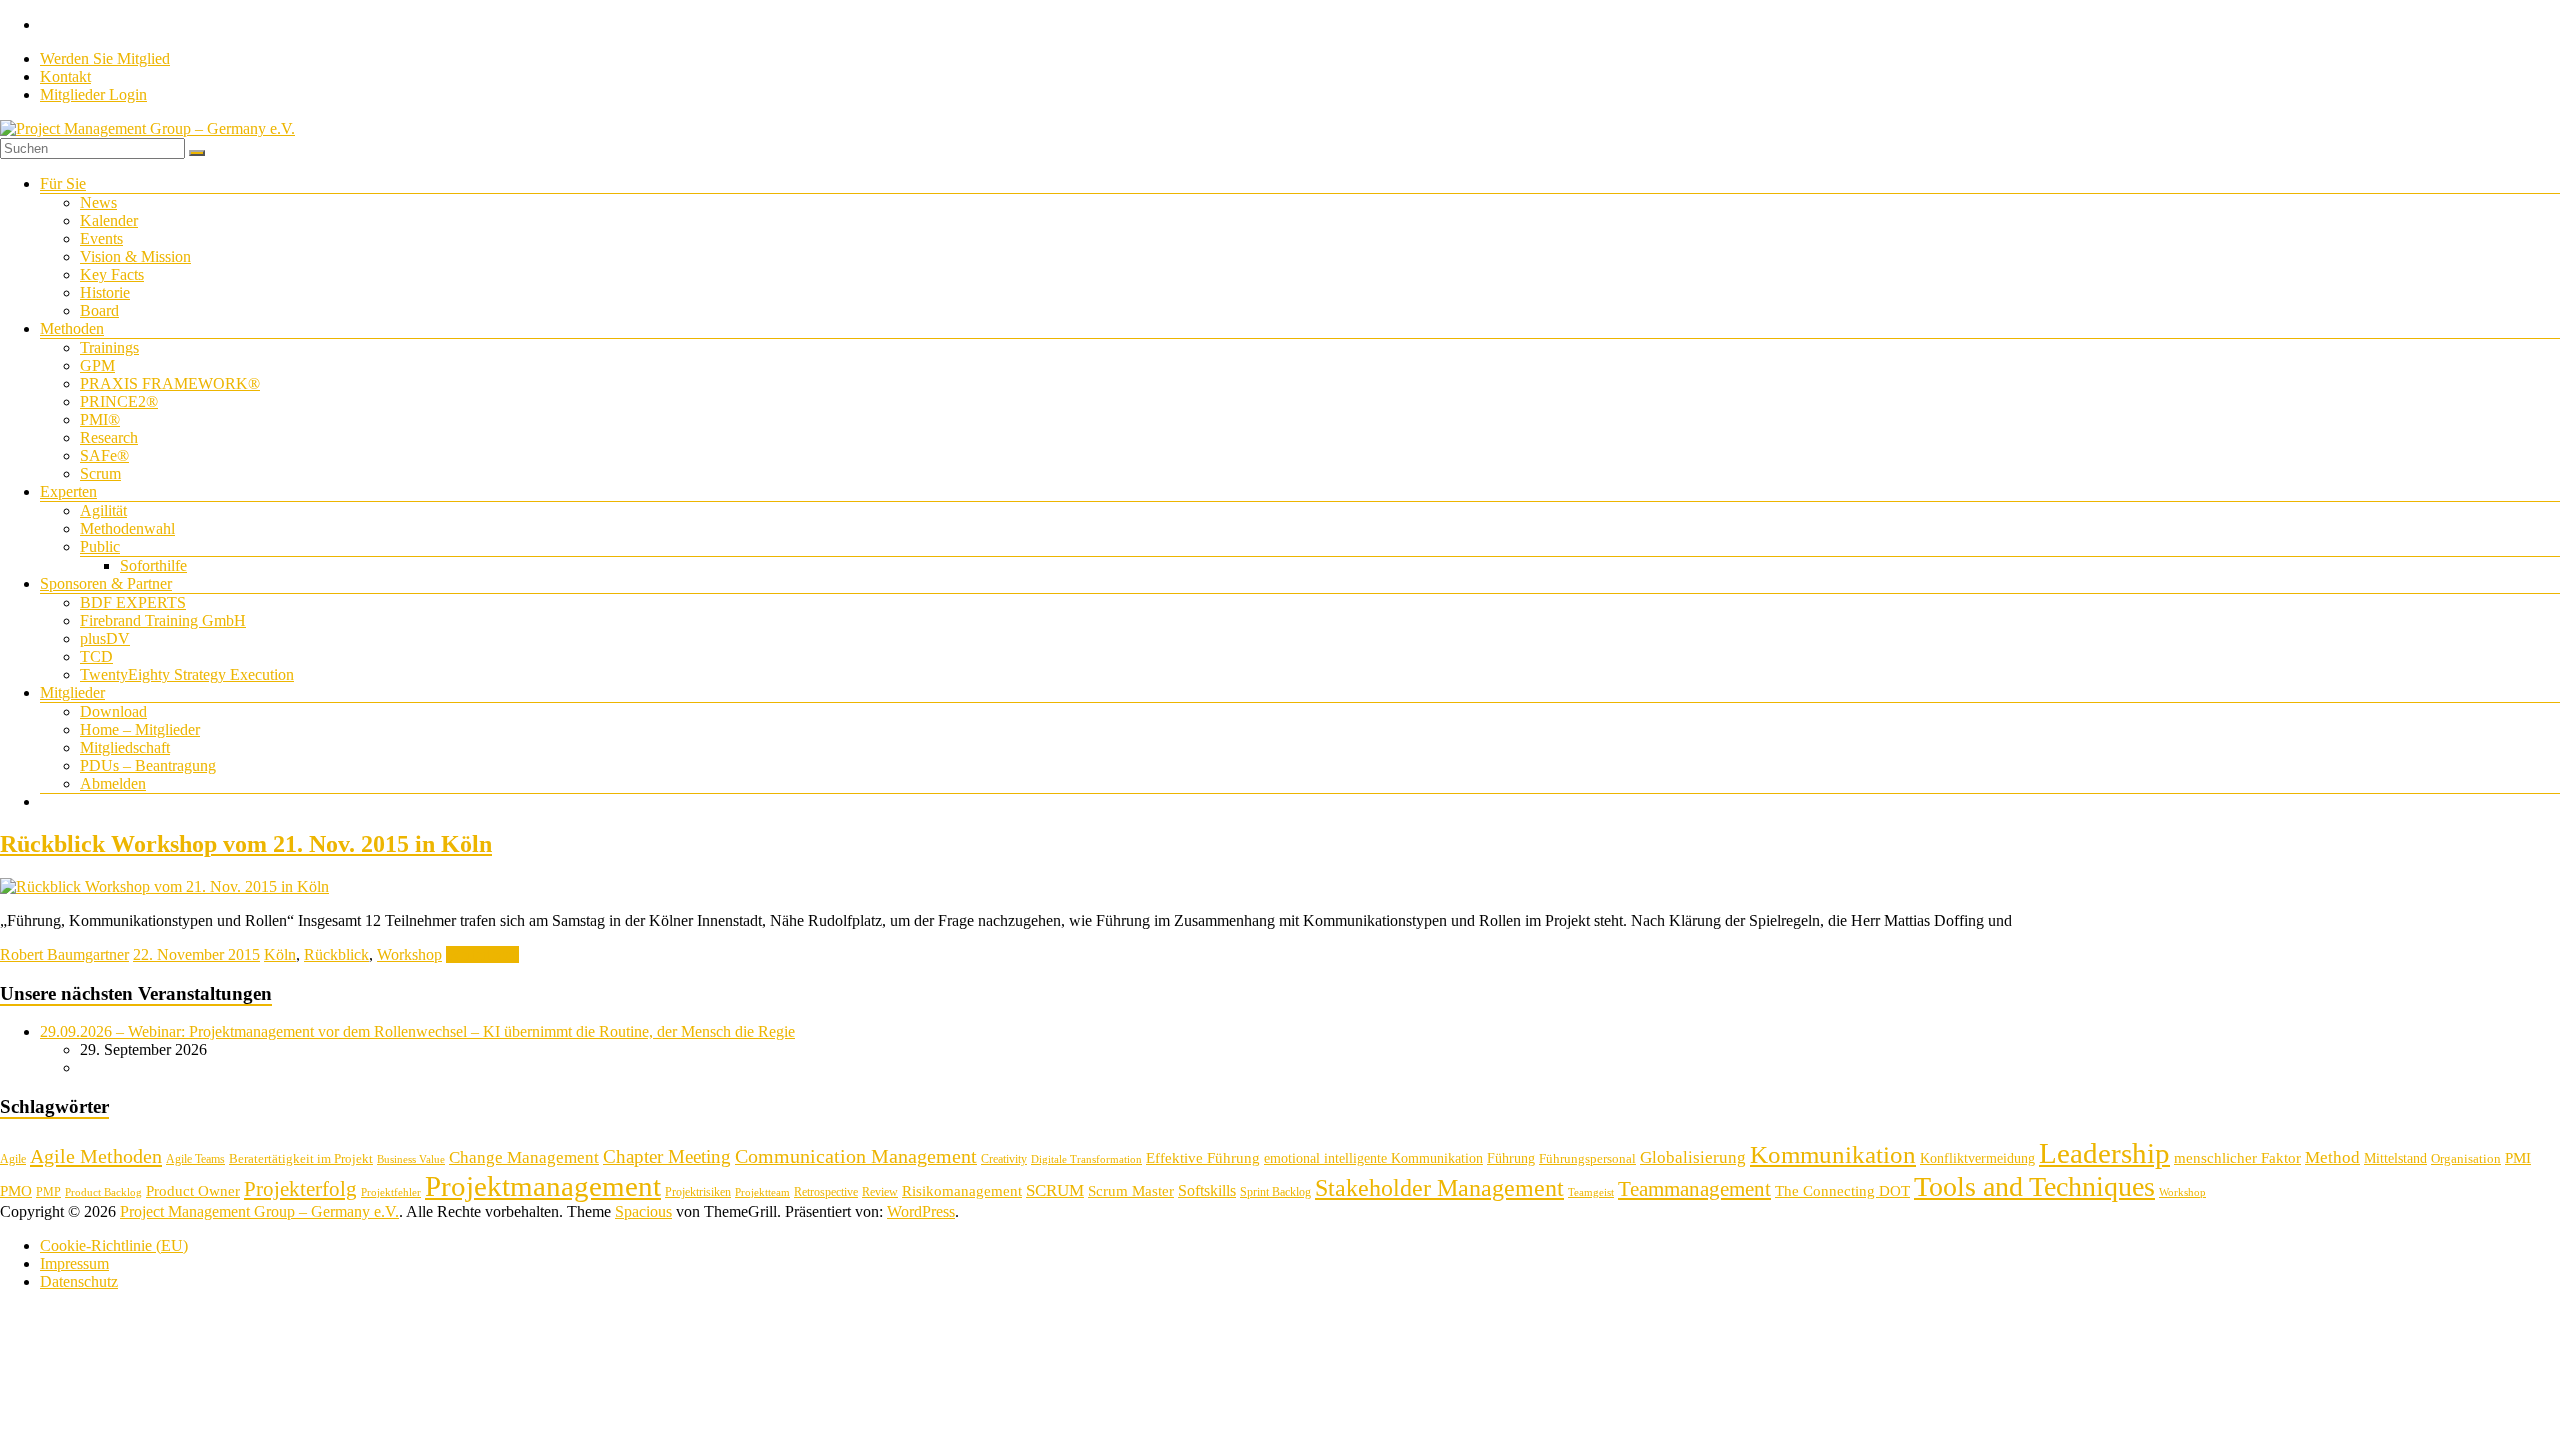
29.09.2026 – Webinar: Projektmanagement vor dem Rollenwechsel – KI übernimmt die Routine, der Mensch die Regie (417, 1031)
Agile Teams (195, 1159)
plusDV (105, 638)
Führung (1511, 1158)
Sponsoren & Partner (106, 583)
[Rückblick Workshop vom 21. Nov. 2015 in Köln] (164, 886)
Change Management (524, 1157)
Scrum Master (1131, 1191)
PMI (2518, 1157)
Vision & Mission (135, 256)
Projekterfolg (300, 1189)
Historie (105, 292)
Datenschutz (79, 1281)
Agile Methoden (96, 1156)
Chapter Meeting (667, 1156)
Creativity (1004, 1159)
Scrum (100, 473)
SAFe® (104, 455)
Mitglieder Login (93, 94)
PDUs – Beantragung (148, 765)
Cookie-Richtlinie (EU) (114, 1245)
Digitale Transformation (1086, 1159)
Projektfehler (391, 1192)
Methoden (72, 328)
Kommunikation (1833, 1154)
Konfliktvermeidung (1977, 1158)
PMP (48, 1192)
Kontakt (65, 76)
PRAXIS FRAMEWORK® (170, 383)
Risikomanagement (962, 1190)
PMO (16, 1191)
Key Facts (112, 274)
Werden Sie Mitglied (105, 58)
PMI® (100, 419)
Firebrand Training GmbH (163, 620)
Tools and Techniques (2034, 1186)
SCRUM (1055, 1190)
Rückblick (336, 954)
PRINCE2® (119, 401)
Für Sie (63, 183)
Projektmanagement (543, 1186)
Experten (68, 491)
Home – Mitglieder (140, 729)
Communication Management (856, 1156)
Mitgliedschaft (125, 747)
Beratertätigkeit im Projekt (301, 1158)
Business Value (411, 1159)
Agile (13, 1159)
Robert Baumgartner (64, 954)
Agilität (103, 510)
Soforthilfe (153, 565)
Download (113, 711)
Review (880, 1192)
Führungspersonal (1587, 1158)
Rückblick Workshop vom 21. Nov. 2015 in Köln (246, 844)
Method (2332, 1157)
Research (109, 437)
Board (99, 310)
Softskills (1207, 1190)
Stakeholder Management (1439, 1188)
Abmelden (113, 783)
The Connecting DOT (1842, 1190)
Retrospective (826, 1192)
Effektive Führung (1203, 1157)
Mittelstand (2395, 1158)
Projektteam (762, 1192)
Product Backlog (103, 1192)
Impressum (74, 1263)
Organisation (2466, 1158)
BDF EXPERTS (133, 602)
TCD (96, 656)
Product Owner (193, 1191)
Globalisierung (1693, 1157)
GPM (97, 365)
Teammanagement (1694, 1189)
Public (100, 546)
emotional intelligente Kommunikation (1373, 1158)
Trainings (109, 347)
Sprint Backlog (1275, 1192)
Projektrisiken (698, 1192)
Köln (280, 954)
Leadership (2104, 1153)
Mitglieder (72, 692)
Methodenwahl (127, 528)
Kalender (109, 220)
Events (101, 238)
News (98, 202)
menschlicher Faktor (2237, 1157)
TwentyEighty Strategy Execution (187, 674)
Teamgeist (1591, 1192)
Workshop (409, 954)
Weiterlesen (482, 954)
